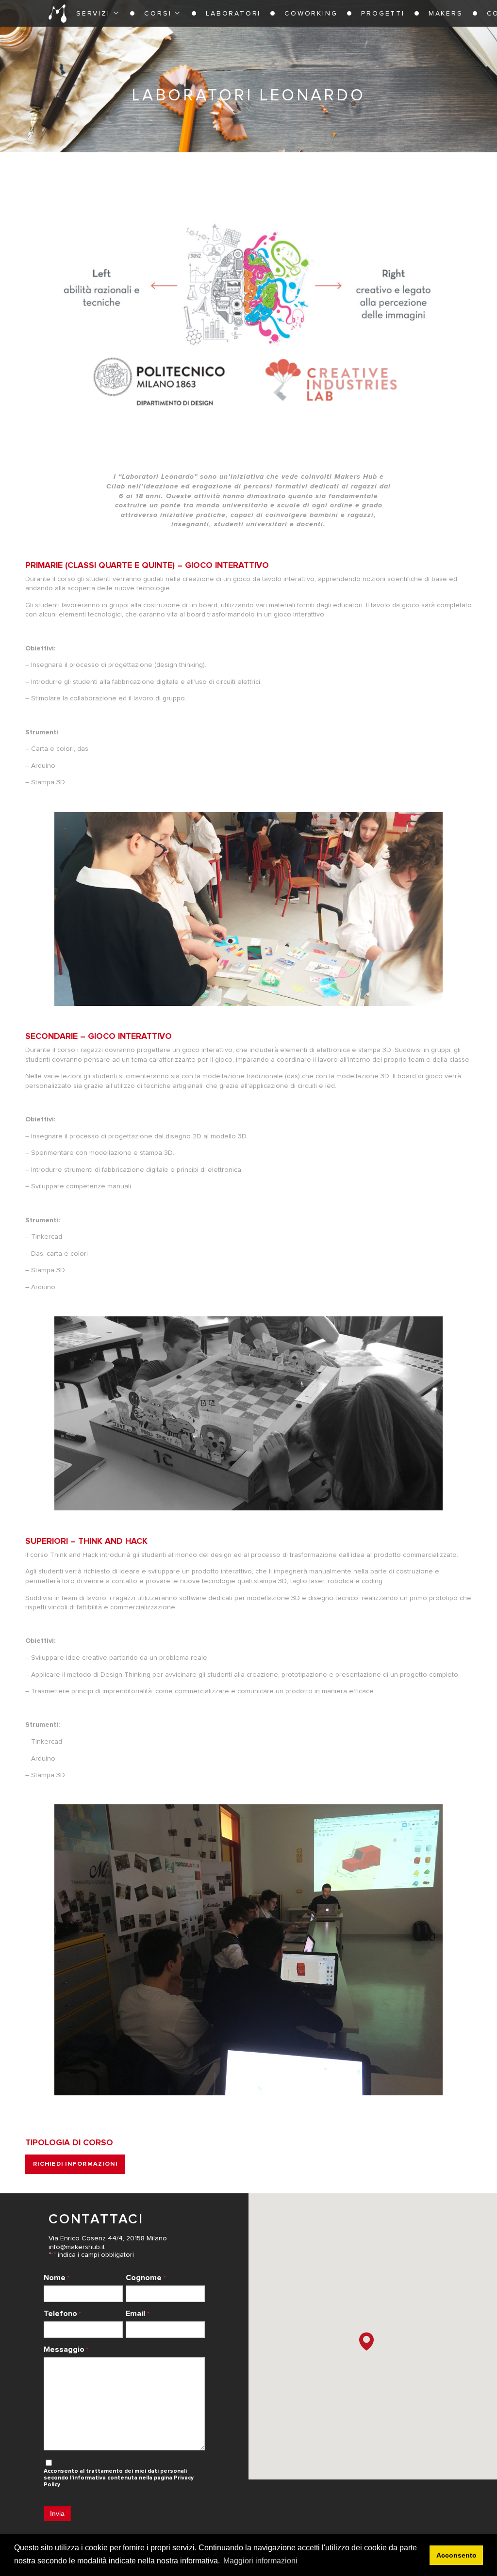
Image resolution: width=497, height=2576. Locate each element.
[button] (366, 2341)
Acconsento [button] (456, 2555)
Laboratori (233, 14)
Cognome (146, 2278)
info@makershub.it (77, 2247)
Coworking (311, 14)
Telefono (62, 2314)
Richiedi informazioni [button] (75, 2164)
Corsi (158, 14)
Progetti (383, 14)
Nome (57, 2278)
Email (137, 2314)
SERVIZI (93, 14)
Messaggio (66, 2349)
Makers (446, 14)
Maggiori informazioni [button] (260, 2561)
